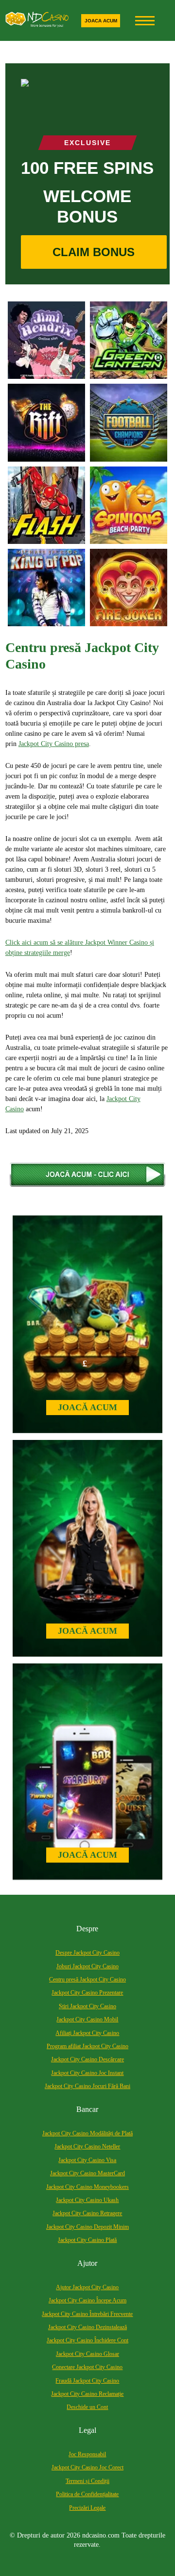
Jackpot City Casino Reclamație (87, 2394)
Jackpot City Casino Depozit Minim (87, 2227)
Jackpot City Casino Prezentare (87, 1993)
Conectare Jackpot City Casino (87, 2367)
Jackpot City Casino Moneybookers (87, 2187)
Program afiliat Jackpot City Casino (87, 2046)
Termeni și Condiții (87, 2481)
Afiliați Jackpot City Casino (87, 2033)
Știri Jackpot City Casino (87, 2006)
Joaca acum (101, 21)
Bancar (87, 2109)
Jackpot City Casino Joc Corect (87, 2467)
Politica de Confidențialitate (87, 2494)
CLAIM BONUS (94, 252)
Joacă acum (87, 1407)
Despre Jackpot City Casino (87, 1953)
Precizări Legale (87, 2508)
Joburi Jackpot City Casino (87, 1966)
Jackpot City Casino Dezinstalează (87, 2327)
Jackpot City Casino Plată (87, 2240)
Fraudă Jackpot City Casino (87, 2381)
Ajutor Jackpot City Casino (87, 2287)
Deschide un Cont (87, 2407)
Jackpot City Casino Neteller (87, 2147)
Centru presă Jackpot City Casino (87, 1979)
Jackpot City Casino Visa (87, 2160)
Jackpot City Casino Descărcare (87, 2059)
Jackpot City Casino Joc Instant (87, 2073)
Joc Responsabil (87, 2454)
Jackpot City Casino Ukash (87, 2200)
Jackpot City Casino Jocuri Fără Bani (87, 2086)
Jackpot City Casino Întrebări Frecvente (87, 2314)
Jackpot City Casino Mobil (87, 2019)
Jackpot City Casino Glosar (87, 2354)
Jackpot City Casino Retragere (87, 2213)
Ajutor (87, 2263)
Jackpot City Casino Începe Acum (87, 2300)
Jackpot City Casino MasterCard (87, 2173)
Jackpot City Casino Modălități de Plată (87, 2133)
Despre (87, 1929)
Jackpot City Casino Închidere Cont (87, 2340)
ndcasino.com (101, 2535)
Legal (87, 2430)
